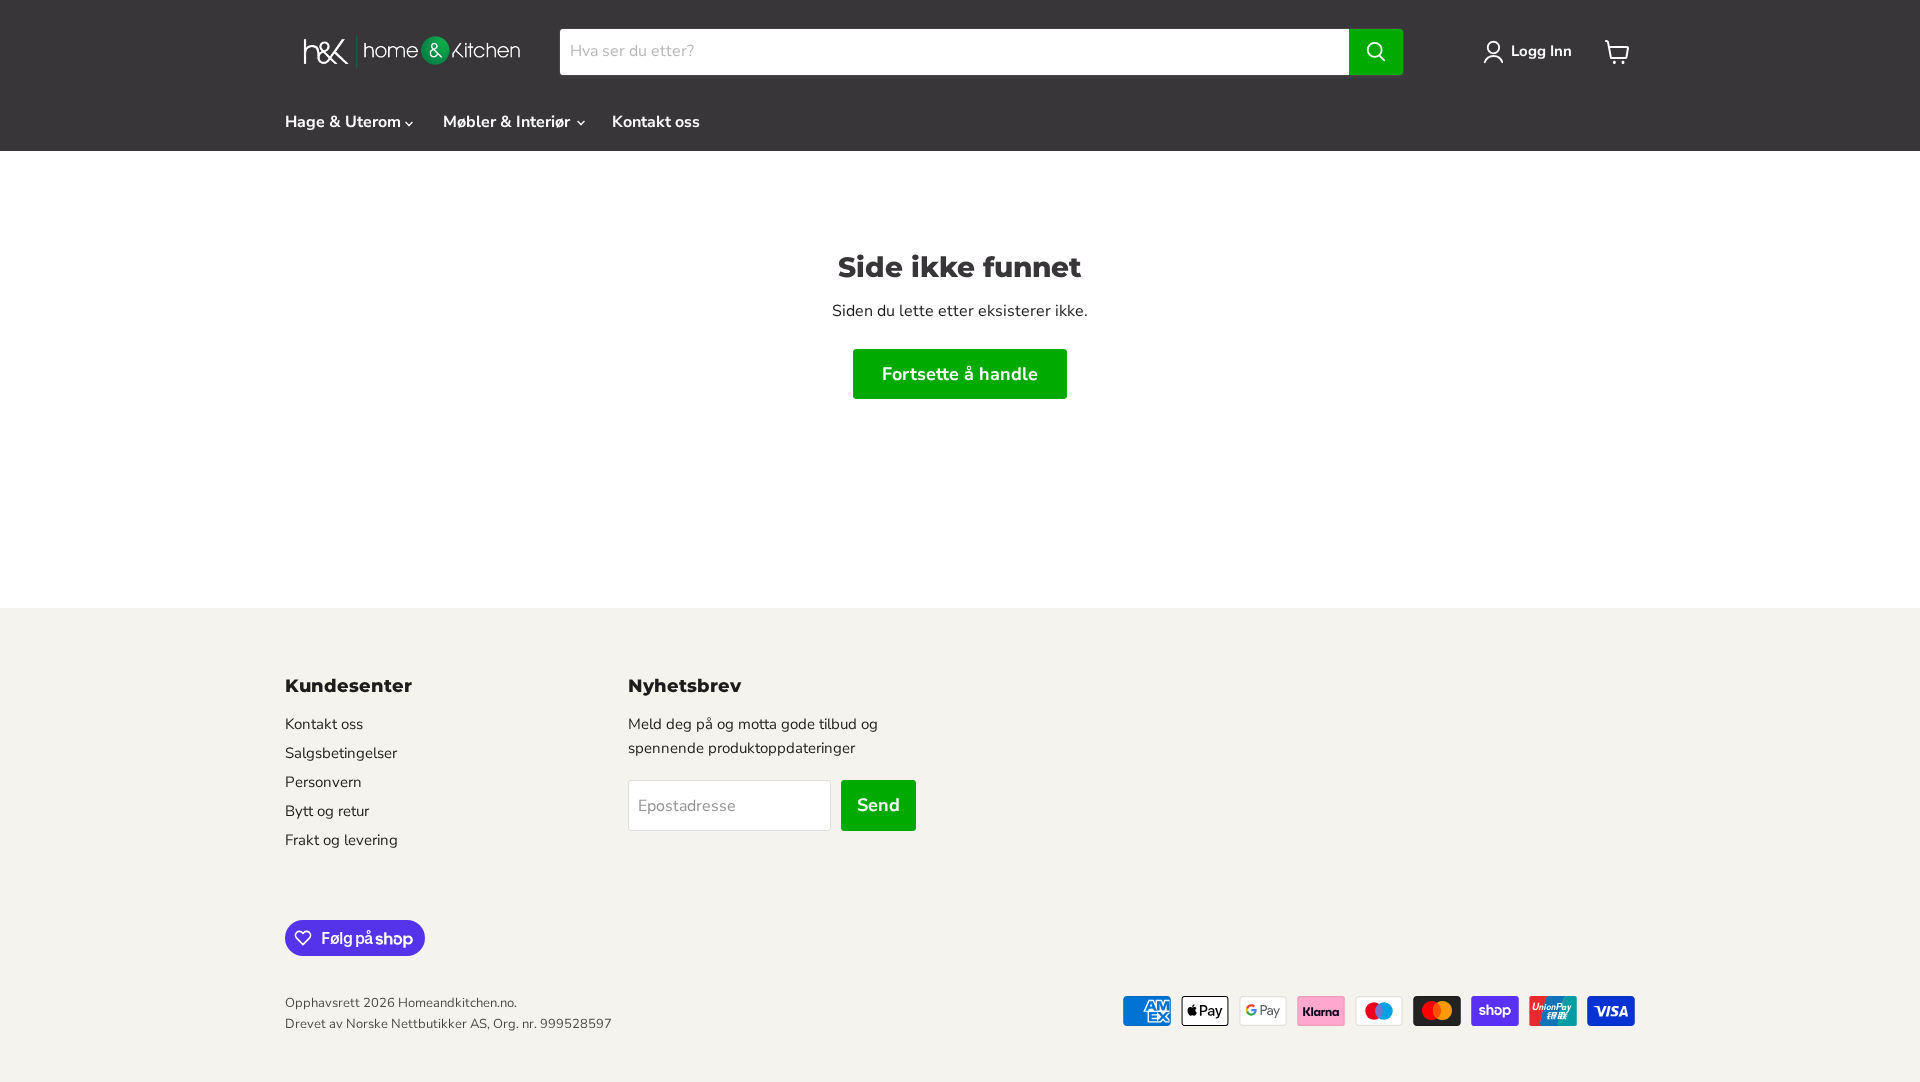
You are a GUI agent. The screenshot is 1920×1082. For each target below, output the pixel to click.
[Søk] (1376, 52)
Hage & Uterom (345, 122)
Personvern (323, 782)
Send (878, 805)
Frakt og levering (341, 840)
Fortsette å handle (960, 374)
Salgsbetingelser (341, 753)
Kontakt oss (656, 122)
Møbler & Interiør (508, 122)
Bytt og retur (327, 811)
